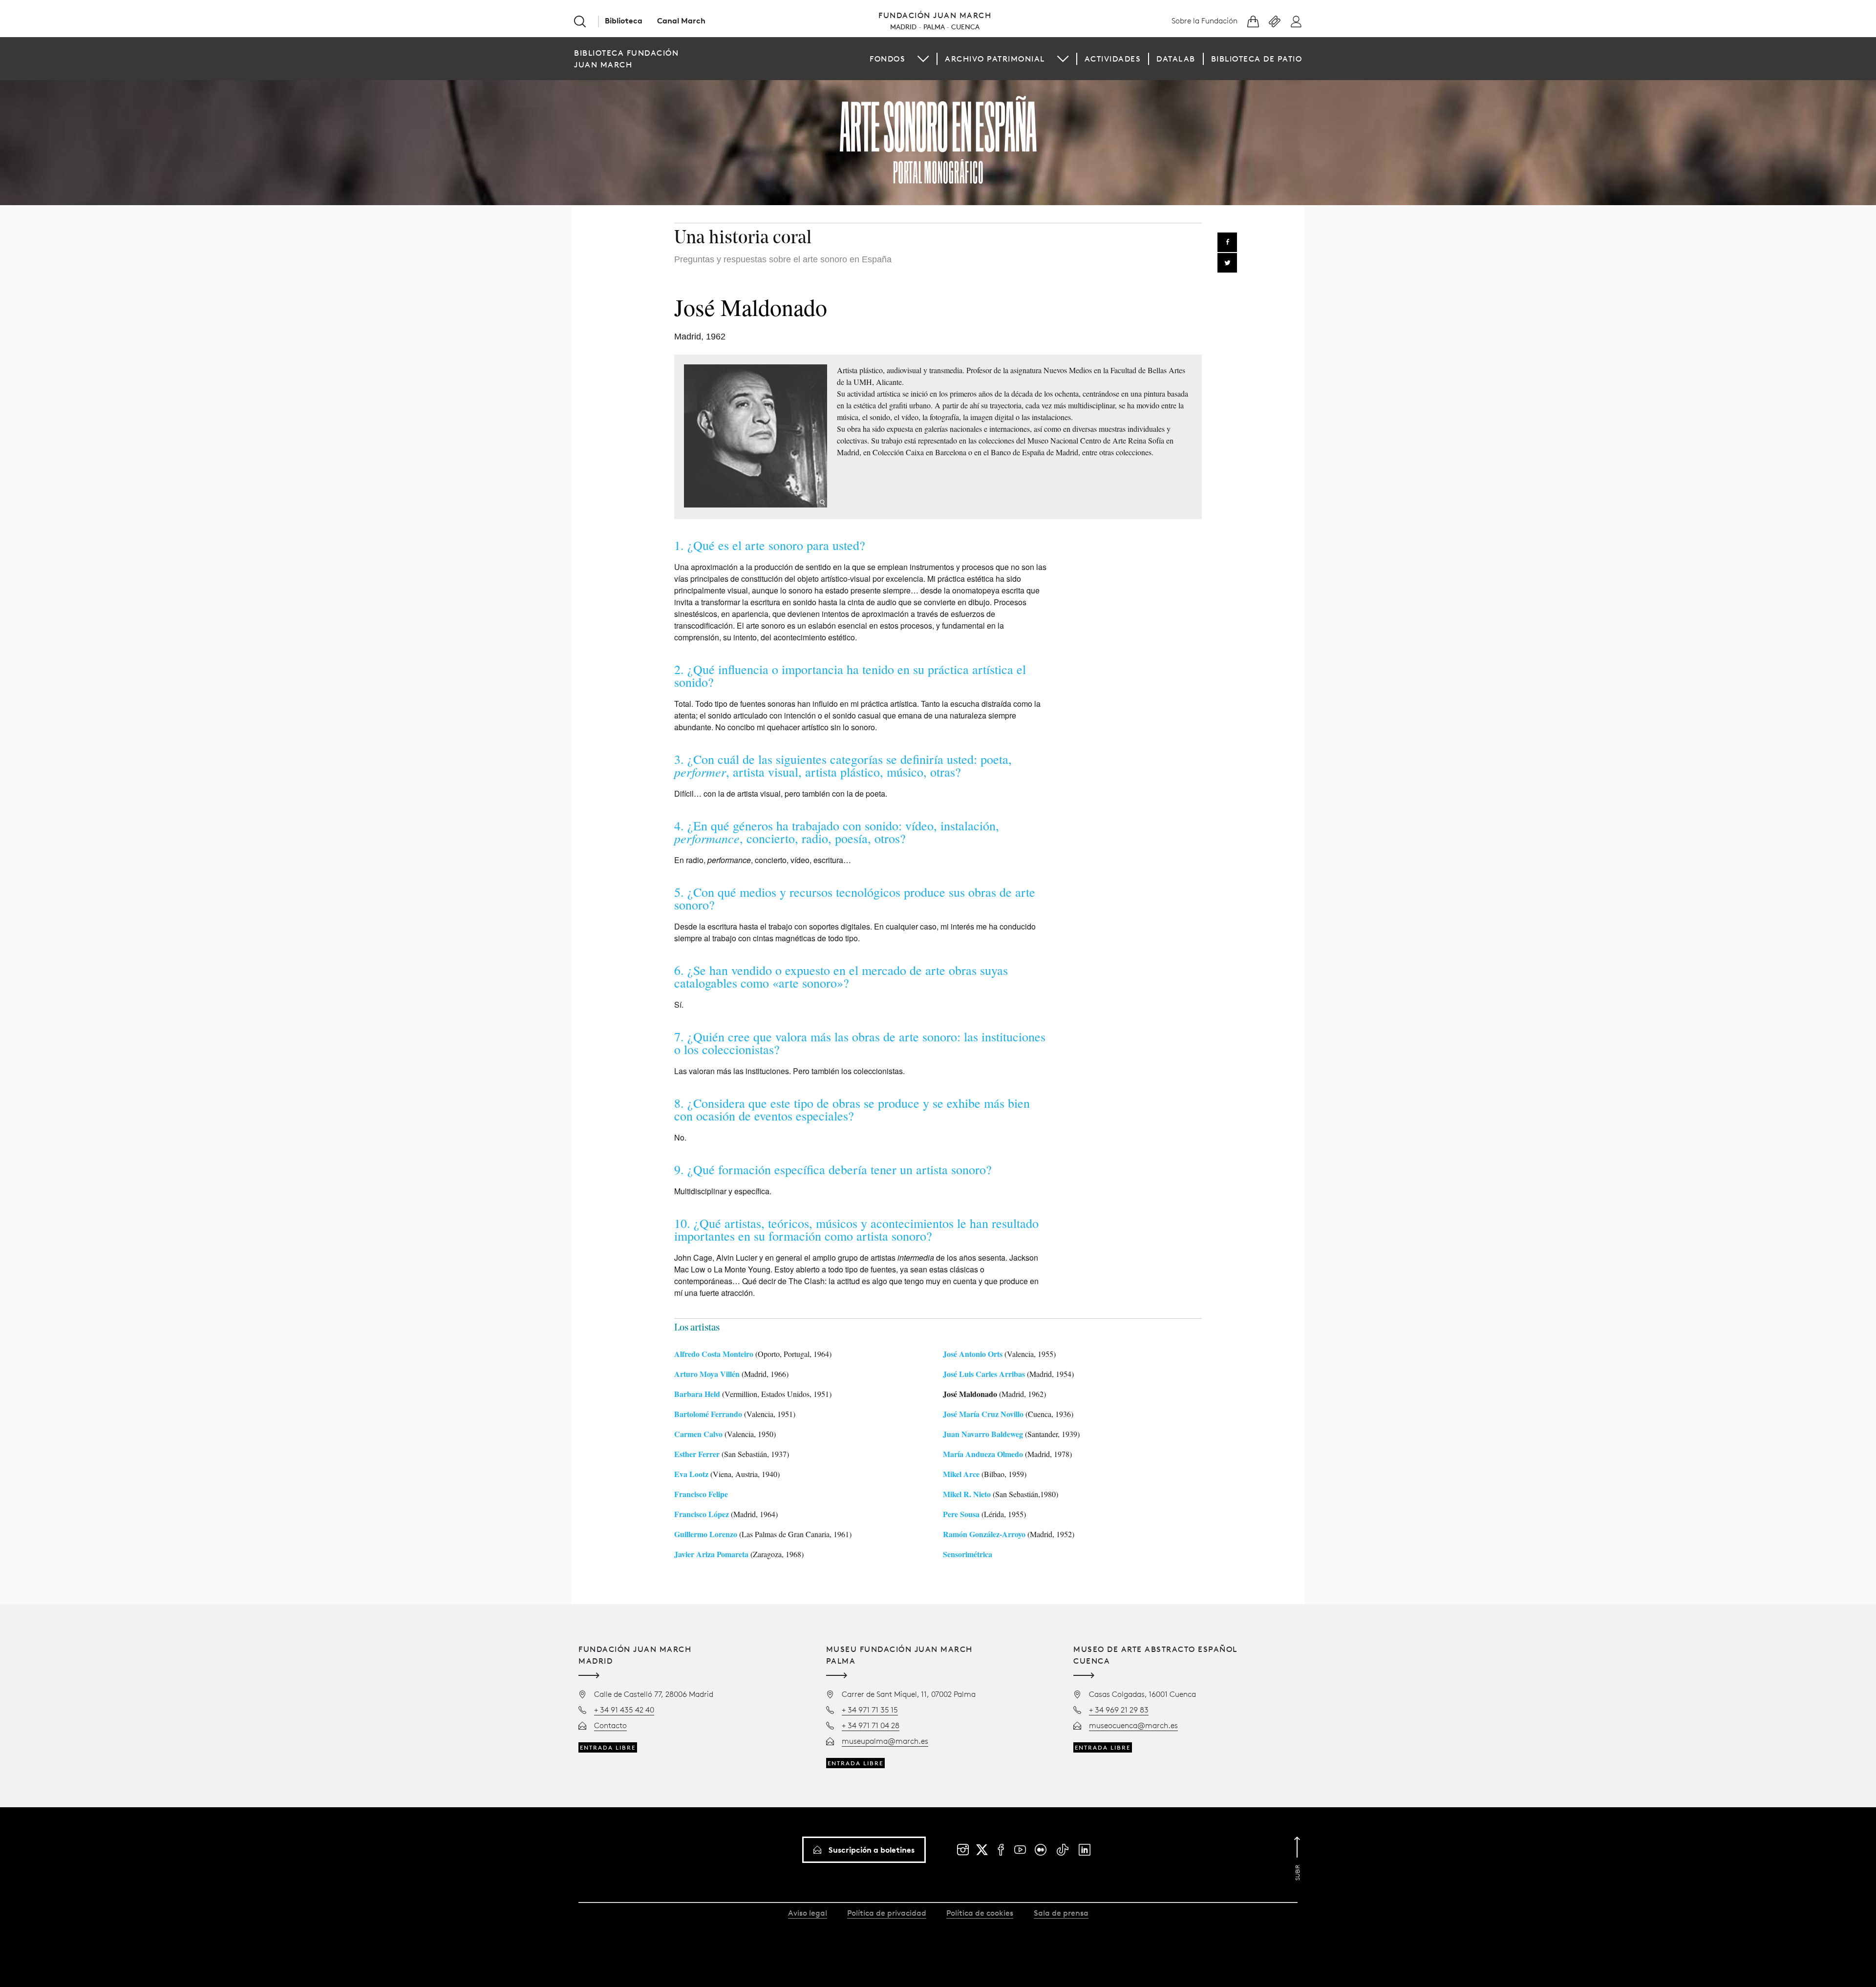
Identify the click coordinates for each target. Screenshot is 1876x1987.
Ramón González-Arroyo (984, 1534)
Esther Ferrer (697, 1454)
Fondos (887, 59)
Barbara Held (697, 1394)
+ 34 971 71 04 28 (871, 1725)
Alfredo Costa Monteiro (714, 1354)
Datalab (1176, 59)
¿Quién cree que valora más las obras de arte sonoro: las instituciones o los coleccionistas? (860, 1043)
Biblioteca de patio (1257, 59)
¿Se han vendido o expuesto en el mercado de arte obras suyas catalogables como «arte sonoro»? (841, 976)
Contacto (610, 1725)
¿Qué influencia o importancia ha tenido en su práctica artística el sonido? (850, 676)
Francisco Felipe (701, 1494)
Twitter (1227, 263)
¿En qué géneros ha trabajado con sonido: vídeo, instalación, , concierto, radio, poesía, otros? (837, 832)
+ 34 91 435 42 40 (624, 1710)
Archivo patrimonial (995, 59)
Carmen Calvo (698, 1434)
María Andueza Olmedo (983, 1454)
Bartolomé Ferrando (708, 1414)
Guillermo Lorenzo (706, 1534)
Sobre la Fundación (1204, 21)
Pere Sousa (961, 1514)
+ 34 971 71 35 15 (870, 1710)
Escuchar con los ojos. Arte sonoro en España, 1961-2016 (938, 140)
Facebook (1227, 242)
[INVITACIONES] (1275, 21)
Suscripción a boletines (872, 1850)
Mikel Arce (961, 1474)
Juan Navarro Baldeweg (983, 1434)
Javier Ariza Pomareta (711, 1554)
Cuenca (965, 27)
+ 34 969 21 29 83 (1119, 1710)
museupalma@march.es (885, 1741)
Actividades (1113, 59)
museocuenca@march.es (1133, 1725)
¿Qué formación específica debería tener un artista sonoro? (840, 1169)
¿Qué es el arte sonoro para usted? (776, 545)
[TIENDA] (1253, 21)
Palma (934, 27)
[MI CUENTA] (1296, 21)
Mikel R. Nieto (967, 1494)
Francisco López (702, 1514)
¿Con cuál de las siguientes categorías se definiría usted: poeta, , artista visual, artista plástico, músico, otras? (843, 765)
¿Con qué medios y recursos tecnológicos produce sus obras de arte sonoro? (855, 898)
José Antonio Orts (973, 1354)
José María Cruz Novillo (983, 1414)
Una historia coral (743, 239)
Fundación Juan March (935, 15)
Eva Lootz (691, 1474)
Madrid (903, 27)
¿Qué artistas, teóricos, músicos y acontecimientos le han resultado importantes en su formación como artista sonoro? (856, 1229)
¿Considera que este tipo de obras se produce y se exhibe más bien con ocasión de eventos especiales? (852, 1109)
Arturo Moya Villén (707, 1374)
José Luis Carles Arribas (984, 1374)
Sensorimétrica (968, 1554)
